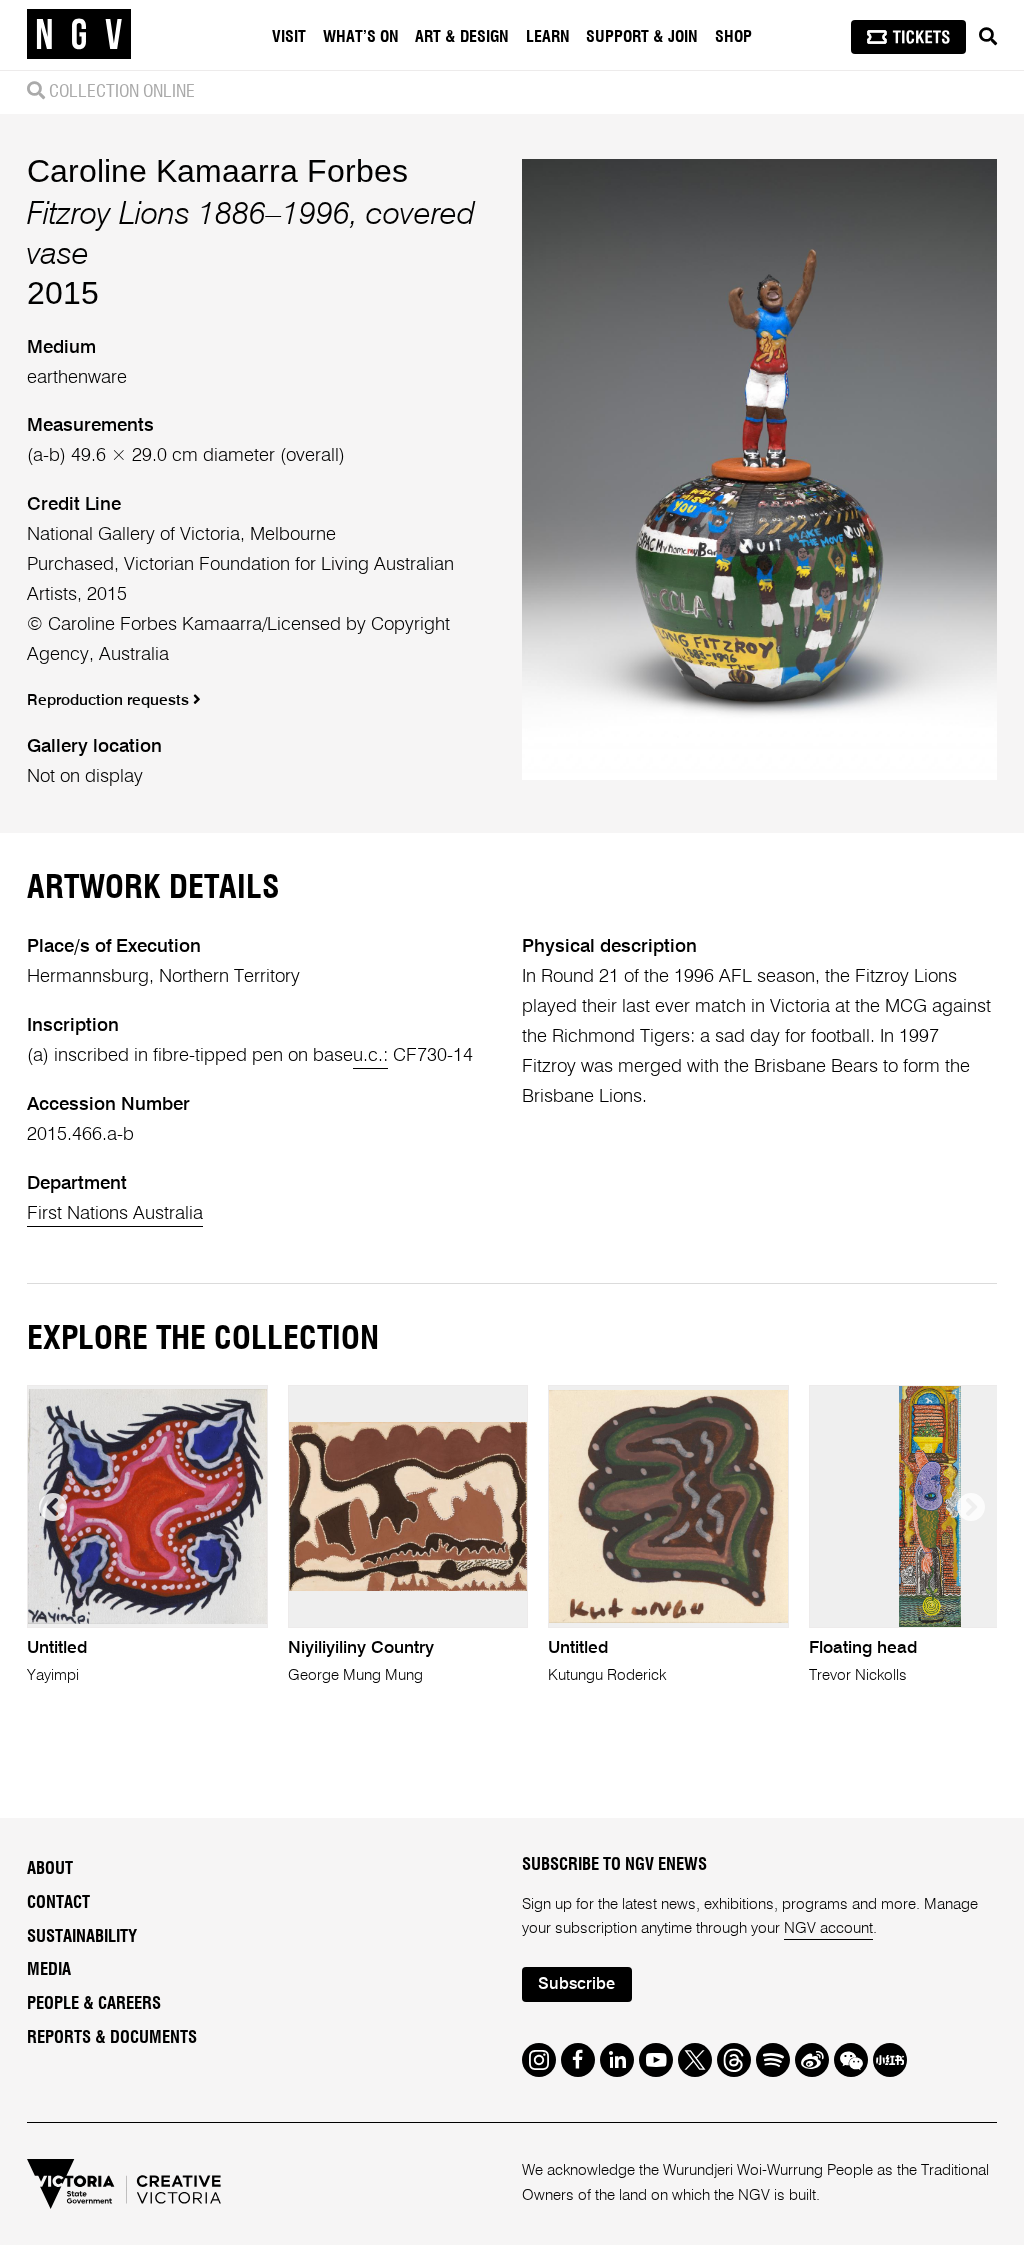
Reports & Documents (112, 2038)
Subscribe (576, 1984)
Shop (733, 37)
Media (49, 1970)
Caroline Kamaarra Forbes (217, 171)
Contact (58, 1903)
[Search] (988, 37)
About (50, 1869)
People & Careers (94, 2004)
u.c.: (370, 1056)
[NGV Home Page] (79, 35)
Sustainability (82, 1937)
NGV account (828, 1928)
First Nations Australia (115, 1214)
